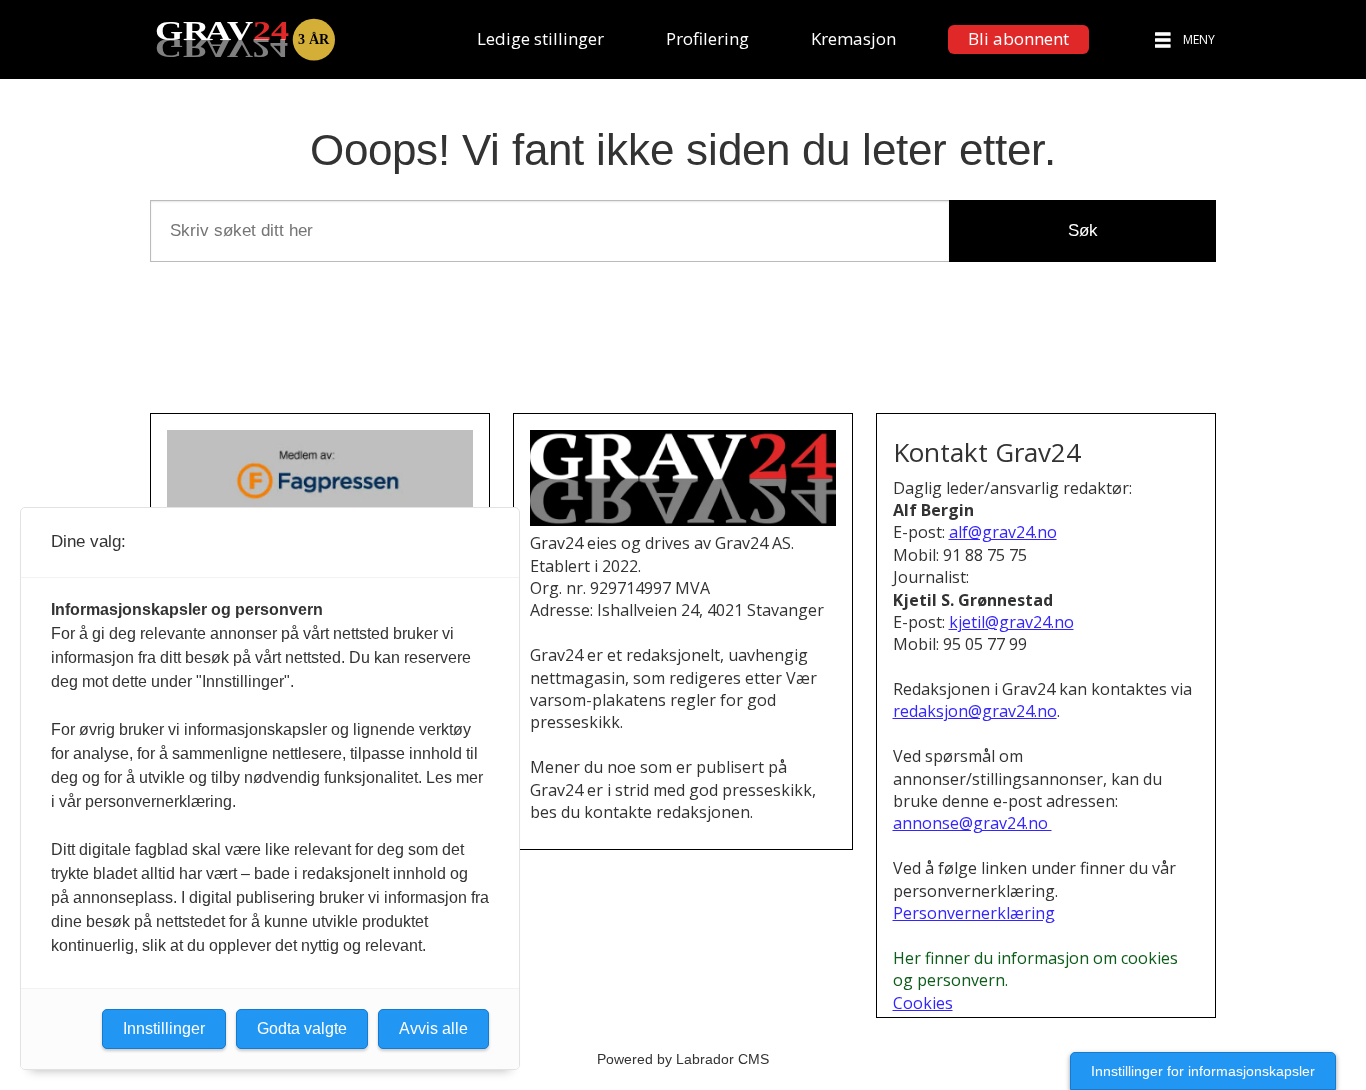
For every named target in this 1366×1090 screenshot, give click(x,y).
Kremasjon (853, 38)
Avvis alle (433, 1028)
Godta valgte (302, 1028)
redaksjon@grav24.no (975, 711)
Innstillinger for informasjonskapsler (1203, 1071)
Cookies (923, 1003)
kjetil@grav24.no (1011, 622)
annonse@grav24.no (972, 823)
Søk (1083, 230)
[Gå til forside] (245, 39)
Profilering (707, 38)
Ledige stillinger (540, 38)
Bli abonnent (1018, 38)
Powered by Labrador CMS (683, 1059)
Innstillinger (164, 1028)
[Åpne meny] (1163, 39)
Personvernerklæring (974, 913)
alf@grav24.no (1003, 532)
